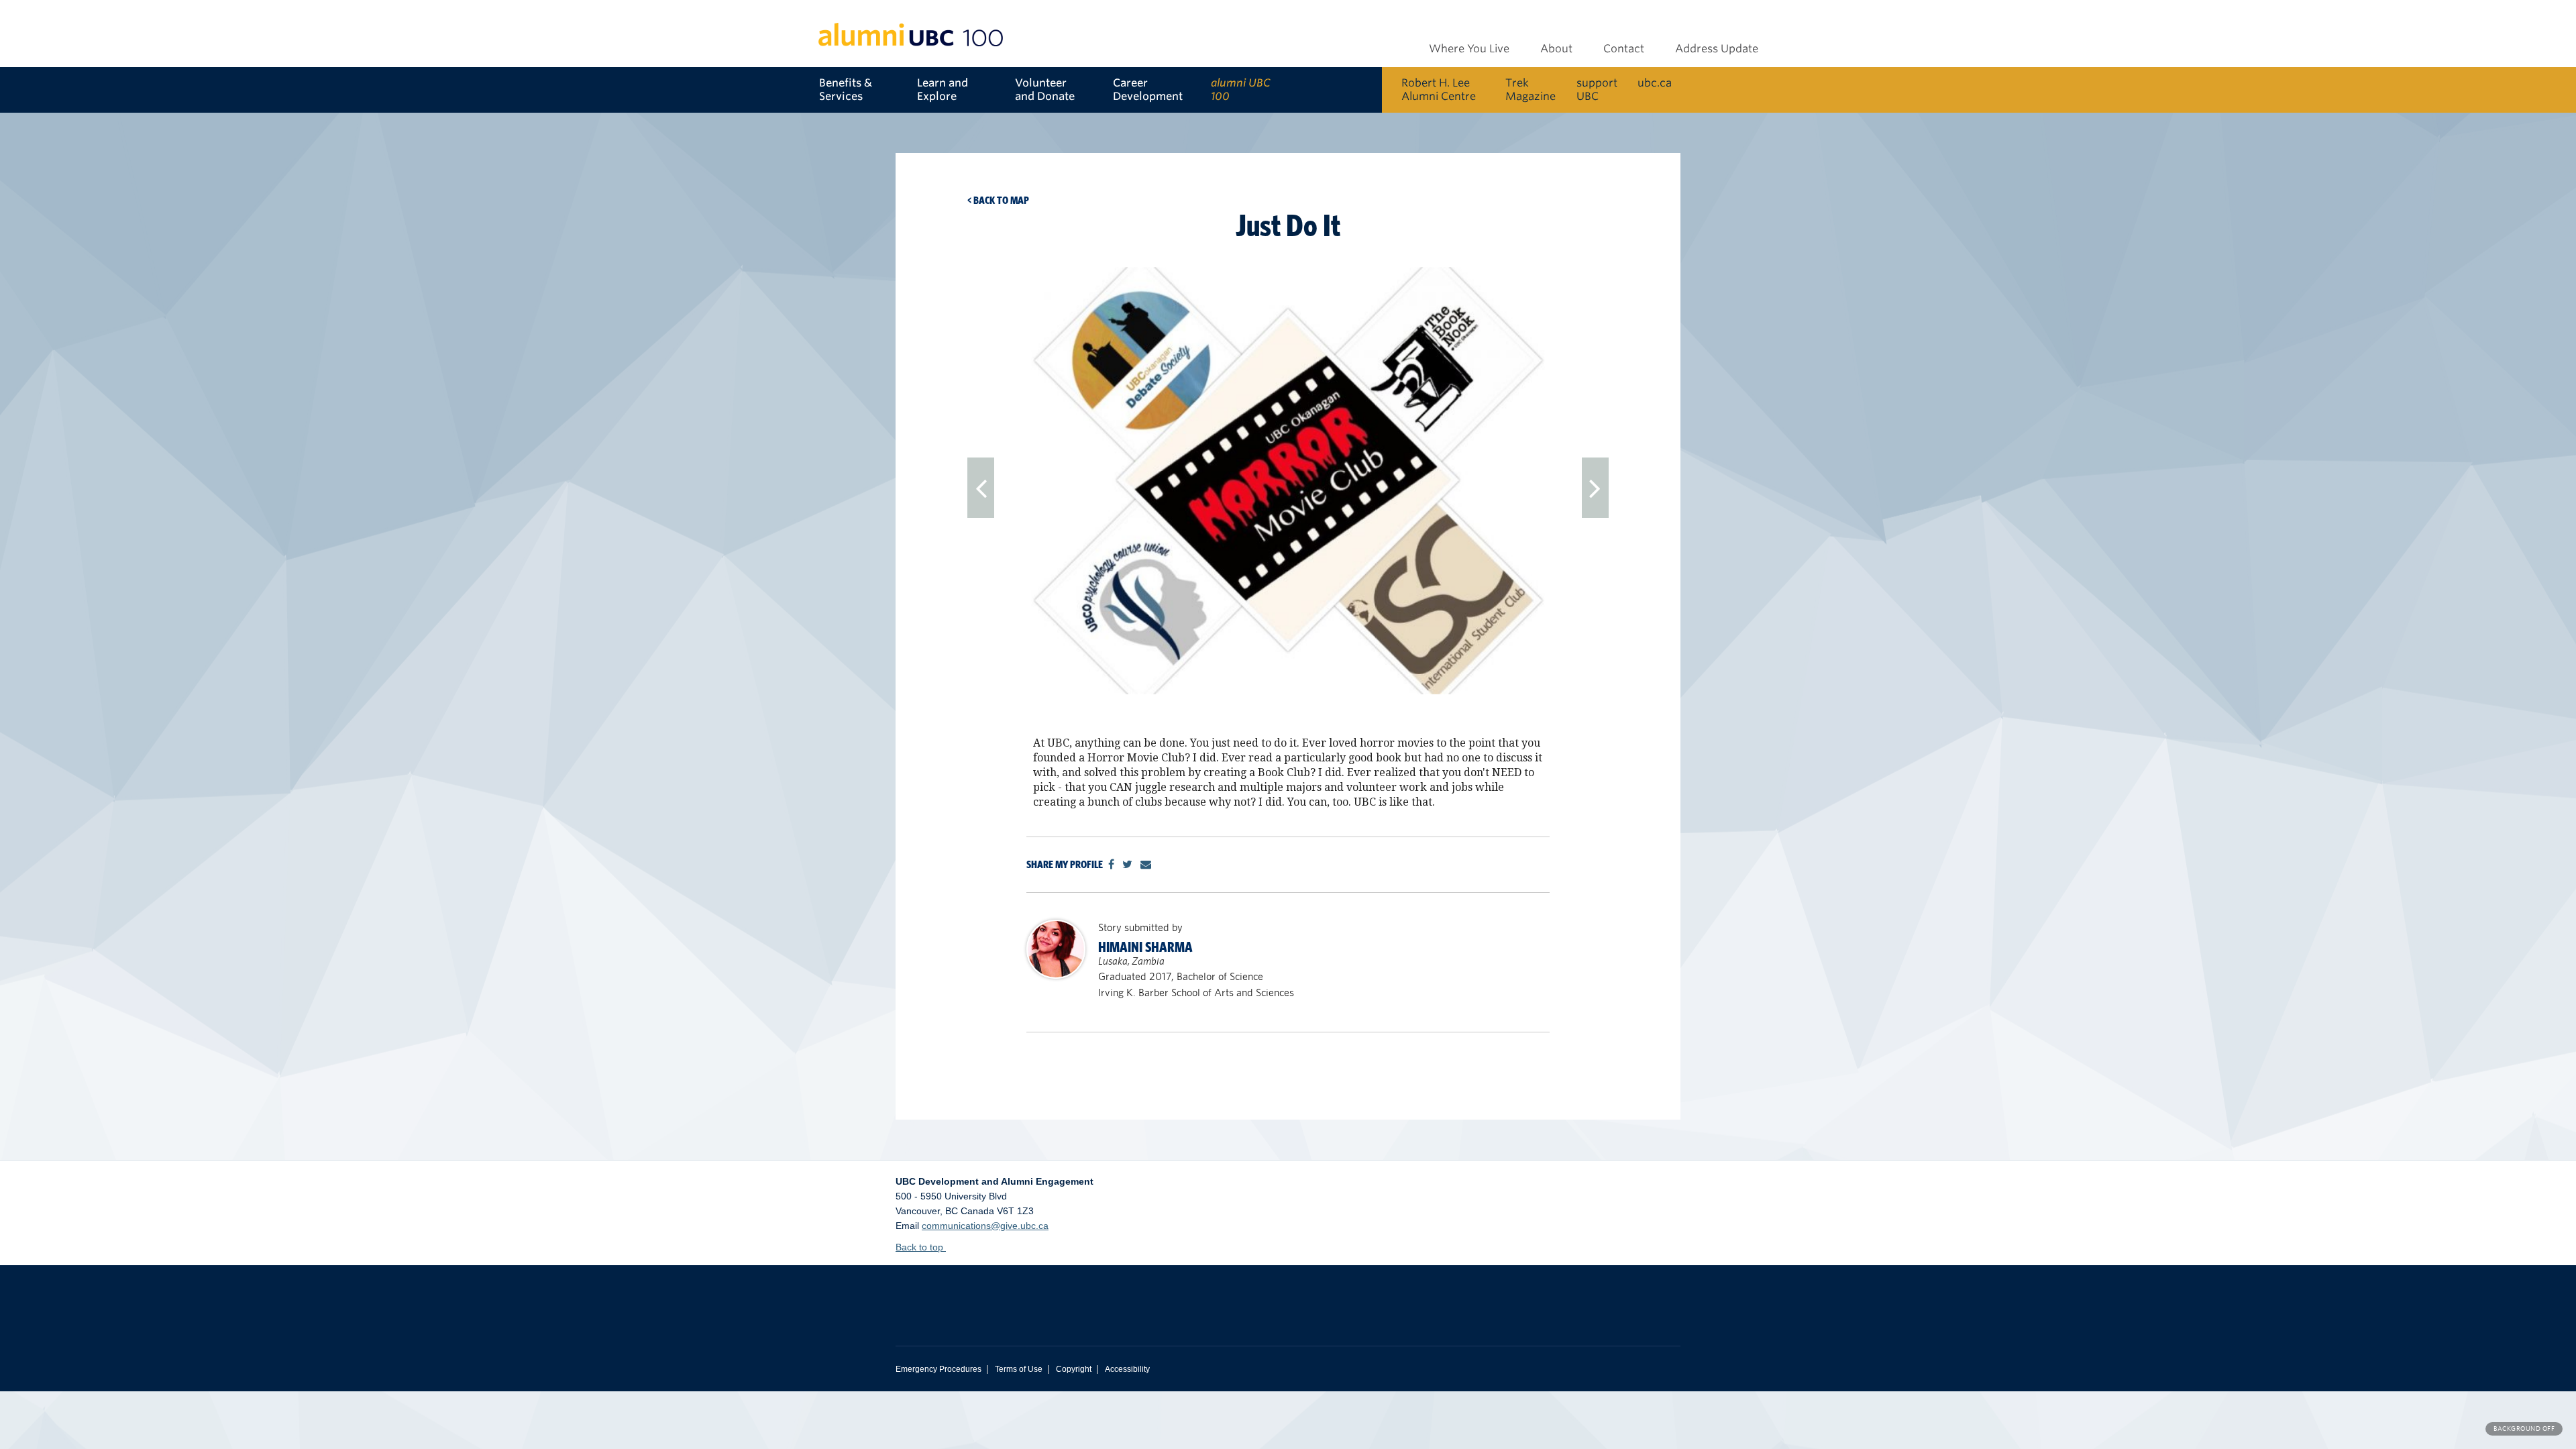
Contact (1624, 49)
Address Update (1717, 49)
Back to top (921, 1247)
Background (2524, 1429)
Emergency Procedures (938, 1369)
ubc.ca (1655, 83)
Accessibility (1127, 1369)
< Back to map (998, 200)
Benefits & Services (846, 90)
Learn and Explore (943, 90)
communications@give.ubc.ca (985, 1226)
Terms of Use (1019, 1369)
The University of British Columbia (1053, 1295)
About (1556, 49)
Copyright (1074, 1369)
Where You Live (1469, 49)
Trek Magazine (1531, 90)
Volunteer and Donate (1045, 90)
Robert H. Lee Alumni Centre (1439, 90)
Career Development (1148, 90)
